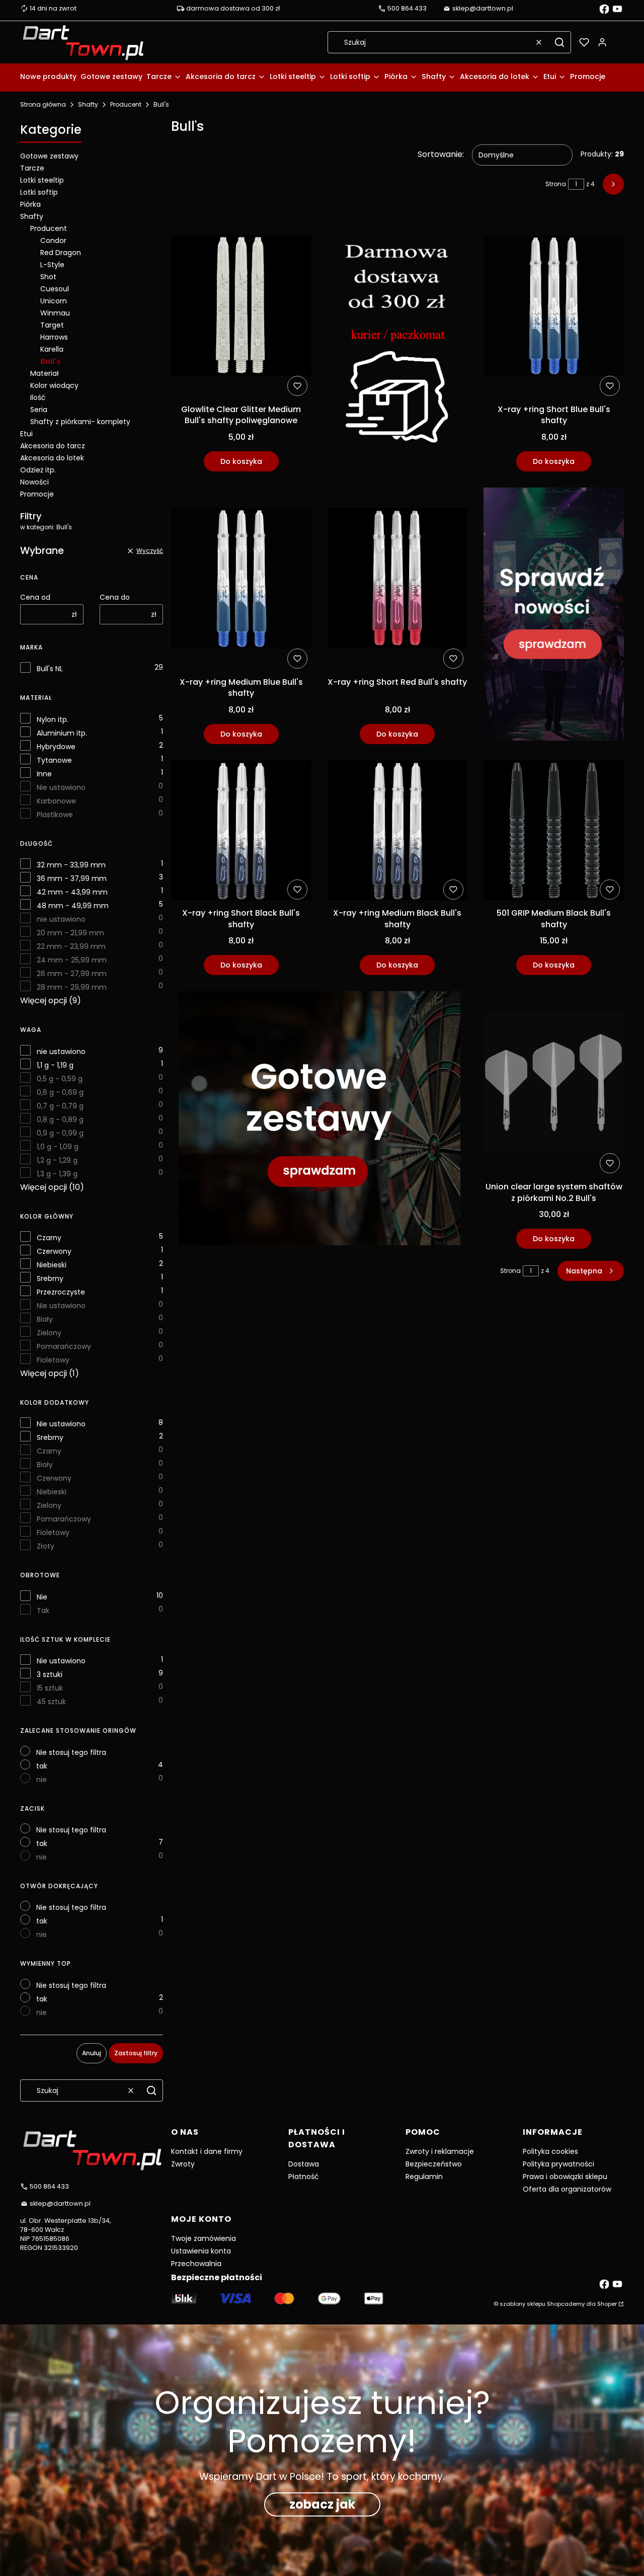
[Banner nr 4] (554, 616)
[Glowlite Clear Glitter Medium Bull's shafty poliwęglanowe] (241, 307)
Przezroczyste (61, 1292)
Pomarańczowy (64, 1346)
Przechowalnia (196, 2264)
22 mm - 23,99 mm (71, 946)
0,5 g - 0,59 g (60, 1079)
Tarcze (32, 168)
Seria (39, 410)
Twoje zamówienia (204, 2238)
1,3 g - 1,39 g (57, 1174)
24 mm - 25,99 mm (72, 960)
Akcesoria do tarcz (53, 446)
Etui (26, 434)
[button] (559, 42)
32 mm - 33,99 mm (71, 865)
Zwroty (183, 2164)
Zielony (49, 1333)
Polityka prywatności (558, 2164)
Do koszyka (241, 461)
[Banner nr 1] (398, 343)
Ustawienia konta (201, 2251)
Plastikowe (55, 815)
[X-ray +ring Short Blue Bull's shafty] (554, 307)
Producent (126, 104)
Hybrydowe (56, 747)
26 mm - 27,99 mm (72, 974)
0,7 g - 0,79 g (60, 1106)
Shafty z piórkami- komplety (80, 422)
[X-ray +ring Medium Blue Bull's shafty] (241, 580)
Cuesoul (55, 289)
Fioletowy (53, 1360)
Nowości (34, 482)
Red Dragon (61, 253)
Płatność (304, 2177)
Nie (42, 1597)
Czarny (49, 1238)
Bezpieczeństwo (434, 2164)
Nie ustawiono (61, 787)
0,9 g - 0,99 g (60, 1133)
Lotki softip (39, 192)
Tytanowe (54, 760)
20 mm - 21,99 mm (70, 933)
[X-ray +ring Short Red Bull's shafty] (398, 580)
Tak (43, 1611)
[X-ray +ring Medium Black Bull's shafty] (398, 832)
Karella (52, 349)
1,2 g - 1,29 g (57, 1160)
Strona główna (43, 104)
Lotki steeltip (42, 180)
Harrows (54, 337)
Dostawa (304, 2164)
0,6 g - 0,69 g (60, 1092)
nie (42, 1780)
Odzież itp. (38, 470)
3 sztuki (50, 1674)
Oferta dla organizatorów (567, 2189)
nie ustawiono (61, 919)
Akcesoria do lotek (52, 458)
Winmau (55, 313)
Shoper (607, 2304)
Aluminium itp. (62, 733)
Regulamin (424, 2177)
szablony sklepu (522, 2304)
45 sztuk (51, 1702)
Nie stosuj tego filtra (71, 1752)
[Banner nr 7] (319, 1120)
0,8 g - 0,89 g (60, 1119)
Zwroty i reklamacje (440, 2151)
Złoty (46, 1546)
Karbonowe (56, 801)
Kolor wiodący (54, 385)
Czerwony (54, 1251)
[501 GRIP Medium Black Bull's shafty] (554, 832)
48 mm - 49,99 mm (73, 906)
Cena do (115, 597)
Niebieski (52, 1265)
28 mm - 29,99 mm (72, 987)
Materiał (45, 373)
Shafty (88, 104)
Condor (53, 240)
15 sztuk (50, 1688)
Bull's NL (50, 669)
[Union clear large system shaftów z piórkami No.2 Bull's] (554, 1084)
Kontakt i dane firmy (207, 2151)
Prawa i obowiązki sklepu (565, 2177)
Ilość (38, 397)
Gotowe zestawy (49, 156)
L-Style (52, 265)
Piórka (30, 204)
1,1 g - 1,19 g (55, 1065)
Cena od (35, 597)
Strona (556, 184)
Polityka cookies (550, 2151)
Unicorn (54, 301)
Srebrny (50, 1278)
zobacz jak (322, 2504)
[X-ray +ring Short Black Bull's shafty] (241, 832)
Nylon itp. (53, 719)
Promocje (37, 494)
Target (52, 325)
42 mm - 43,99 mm (72, 892)
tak (42, 1766)
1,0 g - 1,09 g (58, 1147)
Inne (44, 774)
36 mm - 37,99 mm (72, 878)
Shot (48, 277)
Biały (45, 1319)
